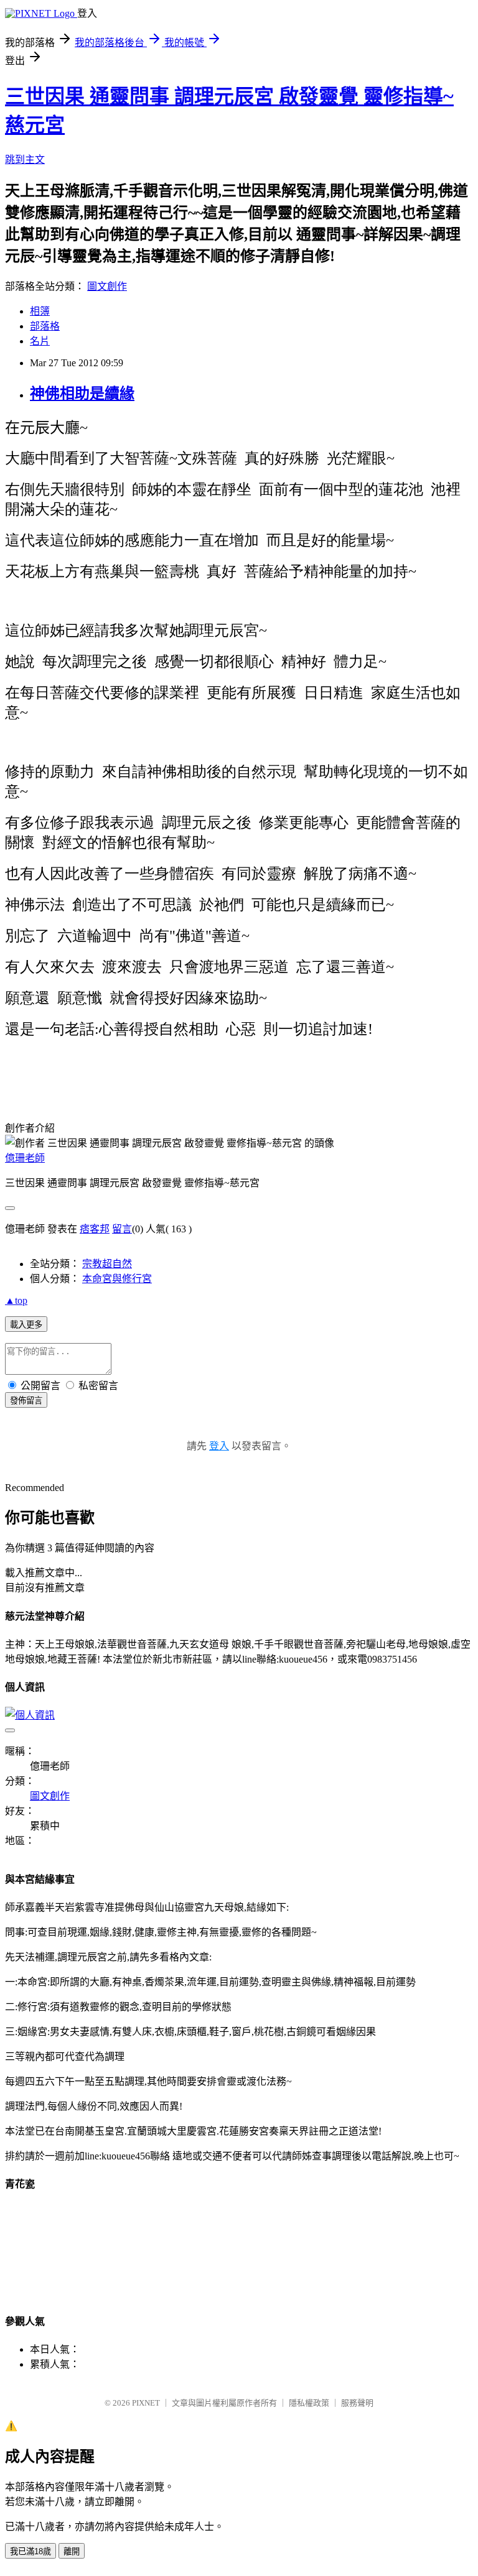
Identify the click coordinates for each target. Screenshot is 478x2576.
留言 (122, 1229)
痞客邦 (95, 1229)
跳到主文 (25, 159)
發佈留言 (26, 1401)
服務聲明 (357, 2403)
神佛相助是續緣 (82, 394)
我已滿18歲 (30, 2551)
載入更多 (26, 1325)
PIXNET (146, 2403)
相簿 (40, 311)
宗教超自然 (107, 1264)
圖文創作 (107, 286)
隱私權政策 (309, 2403)
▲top (16, 1300)
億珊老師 (25, 1158)
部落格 (45, 326)
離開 (72, 2551)
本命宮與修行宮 (117, 1279)
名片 (40, 341)
